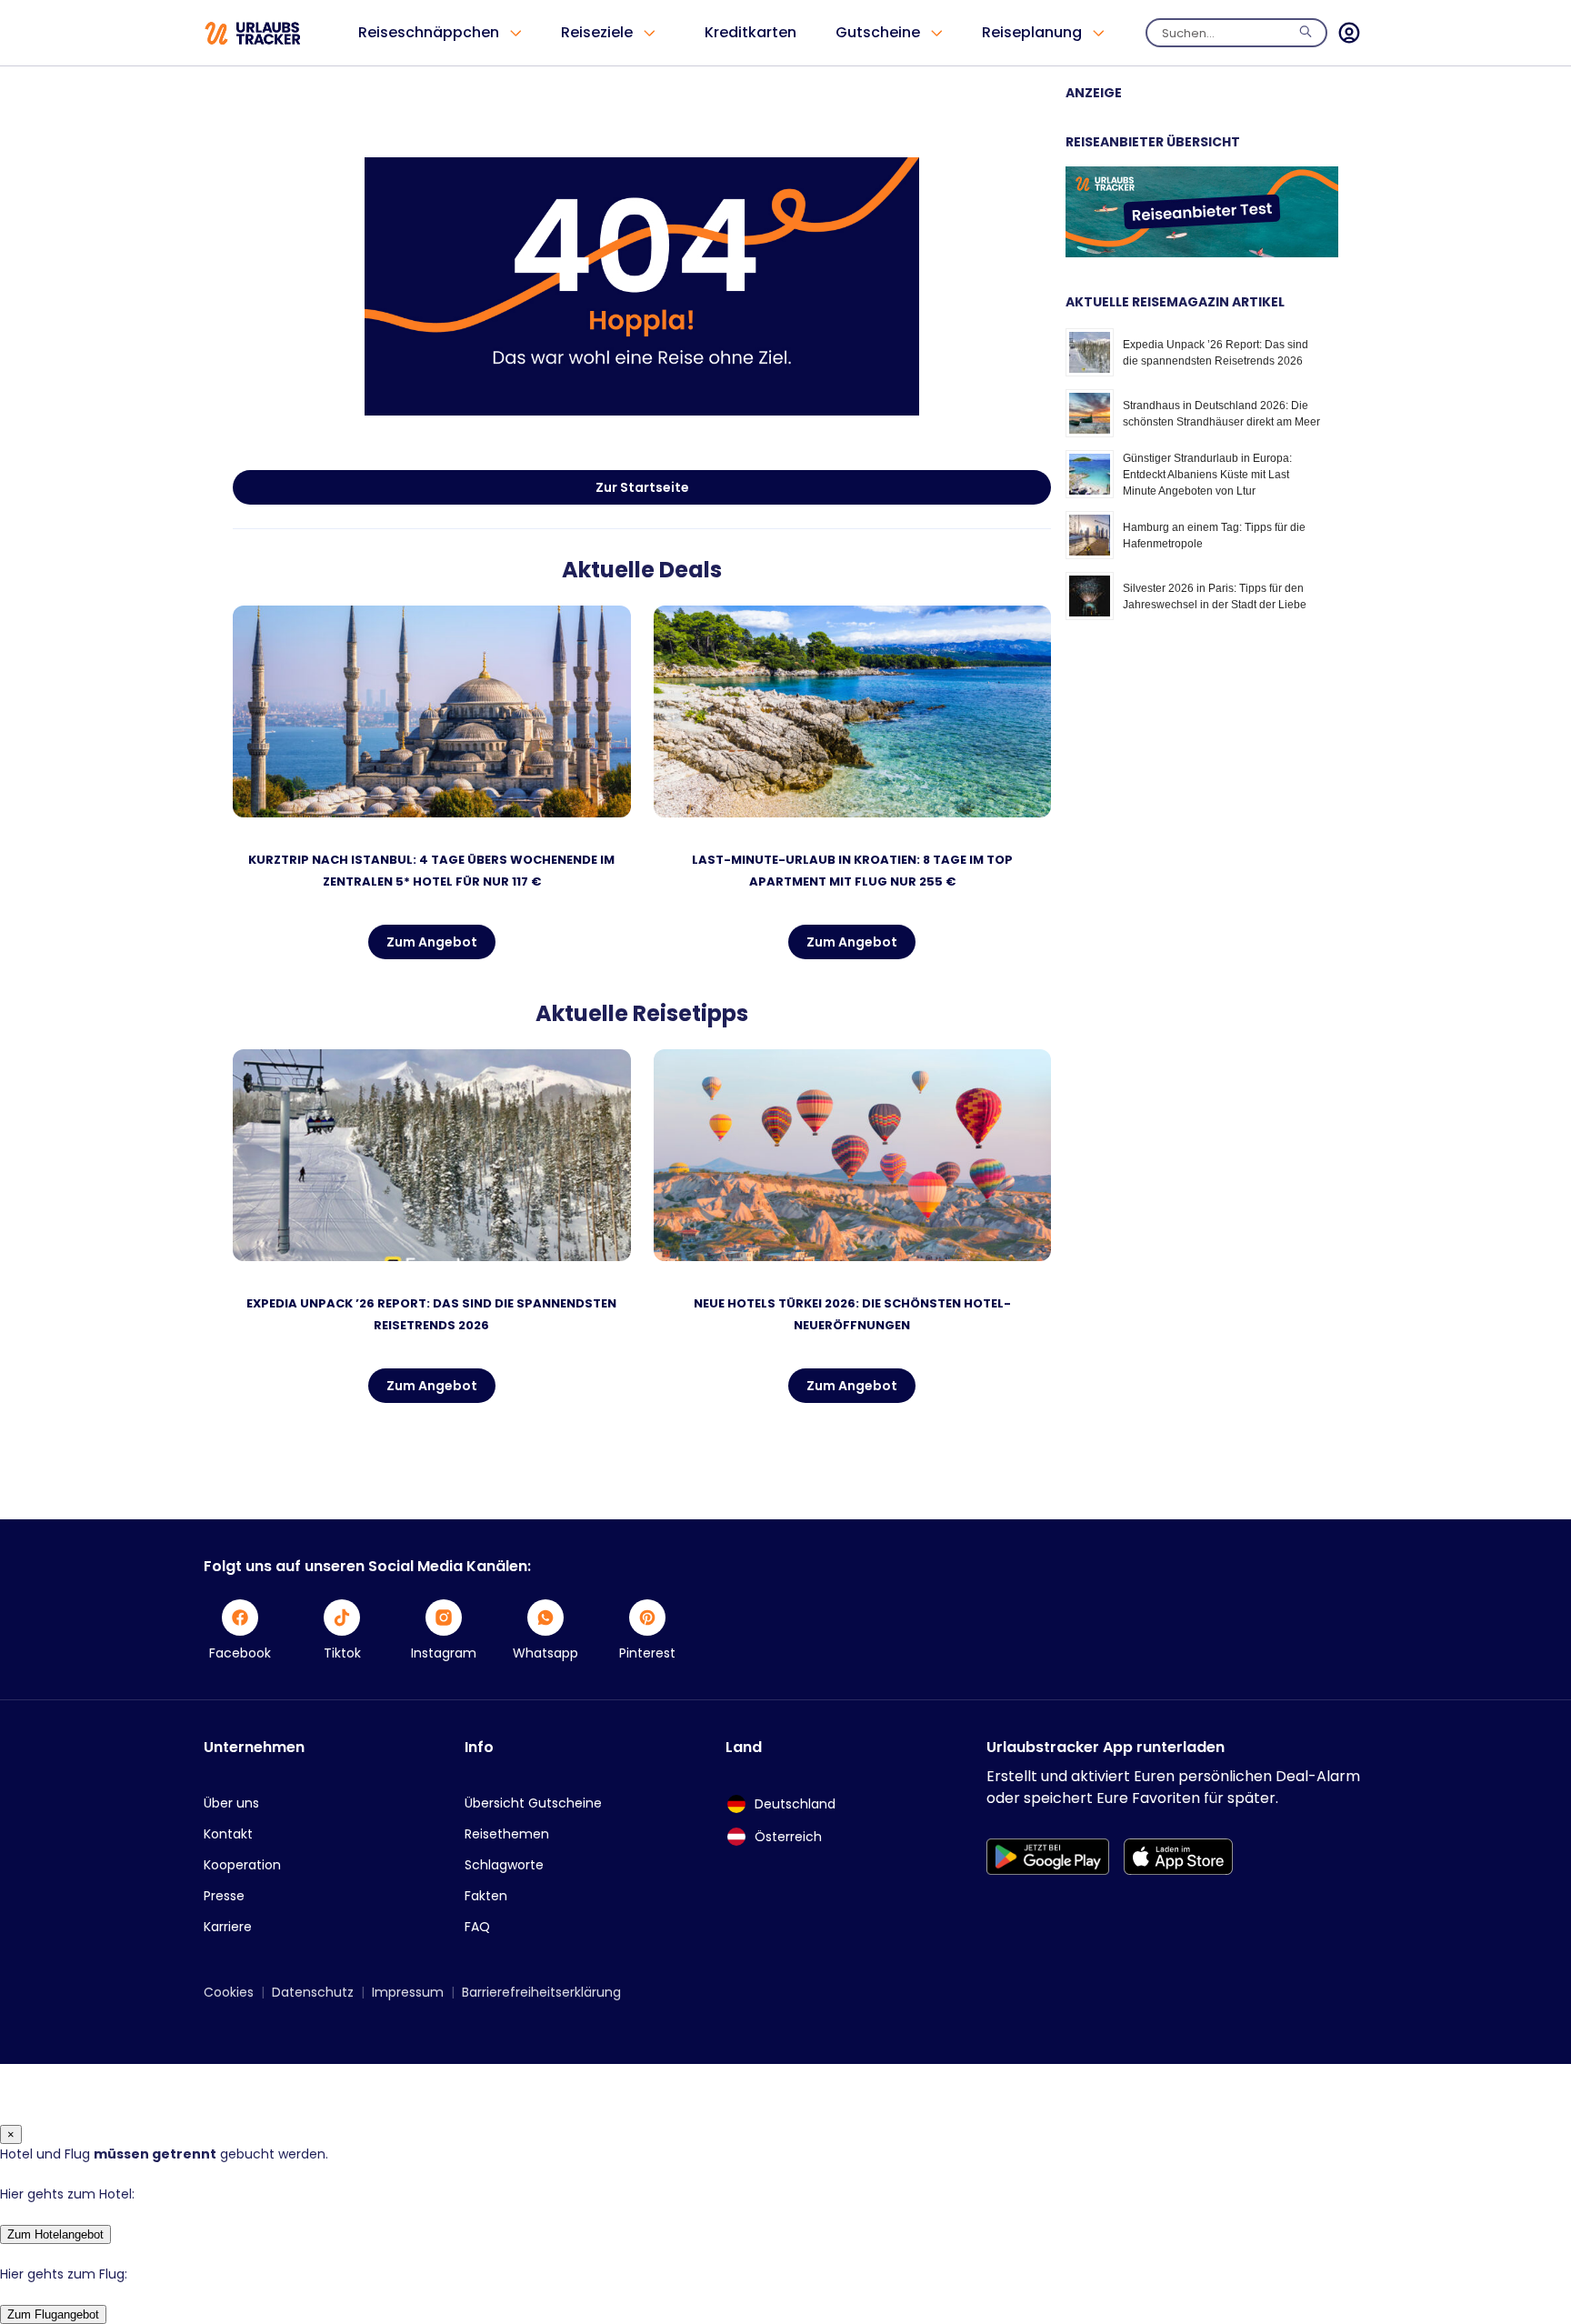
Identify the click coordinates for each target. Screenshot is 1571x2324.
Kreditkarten (750, 32)
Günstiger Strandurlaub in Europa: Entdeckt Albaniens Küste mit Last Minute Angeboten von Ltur (1207, 475)
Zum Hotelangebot (55, 2234)
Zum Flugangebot (53, 2314)
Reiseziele (597, 32)
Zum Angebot (432, 942)
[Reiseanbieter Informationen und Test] (1202, 253)
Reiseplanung (1032, 32)
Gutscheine (878, 32)
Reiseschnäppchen (429, 32)
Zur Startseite (642, 487)
